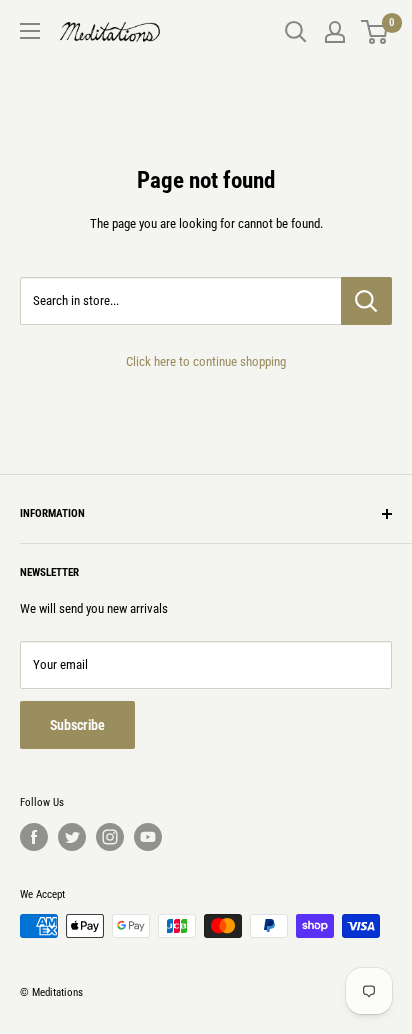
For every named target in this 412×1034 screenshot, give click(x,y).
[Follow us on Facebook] (34, 837)
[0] (375, 32)
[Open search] (296, 32)
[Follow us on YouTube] (148, 837)
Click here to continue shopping (206, 361)
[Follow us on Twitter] (72, 837)
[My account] (335, 32)
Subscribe (77, 725)
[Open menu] (30, 31)
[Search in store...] (366, 301)
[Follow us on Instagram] (110, 837)
